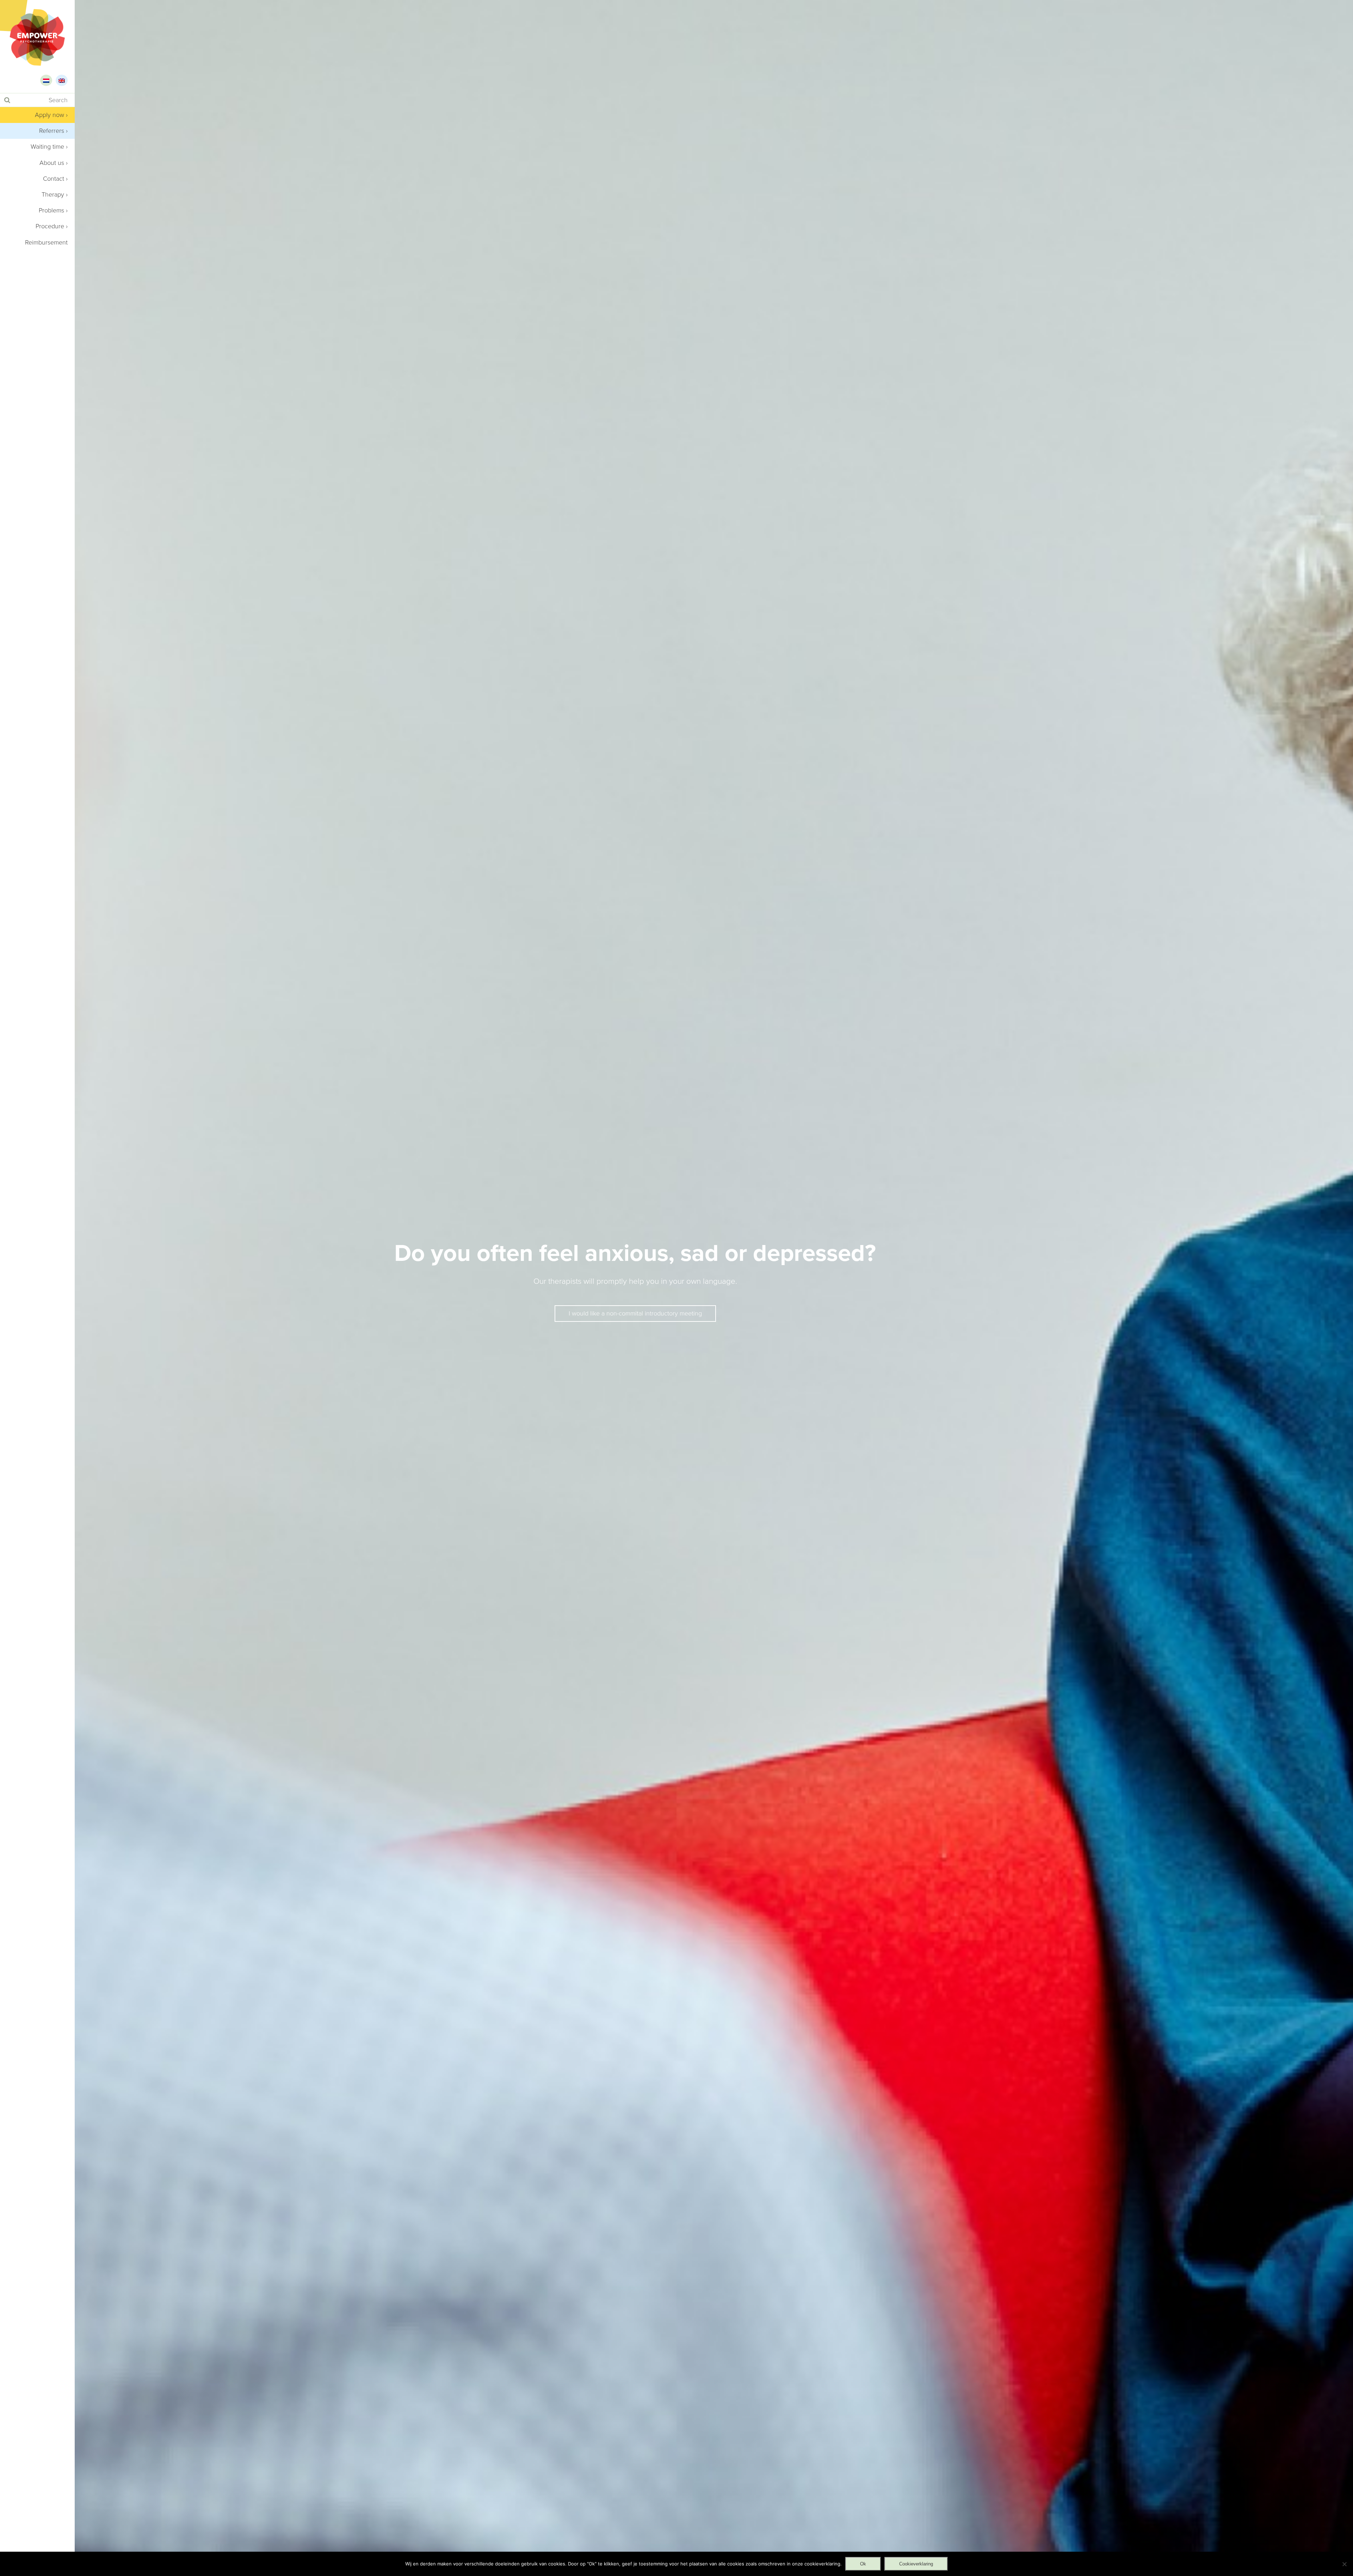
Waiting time (47, 147)
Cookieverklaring (916, 2564)
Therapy (53, 194)
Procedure (50, 226)
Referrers (52, 131)
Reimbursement (46, 242)
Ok (863, 2564)
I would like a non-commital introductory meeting (635, 1313)
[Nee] (1344, 2564)
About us (52, 163)
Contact (54, 179)
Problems (51, 210)
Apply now (50, 115)
